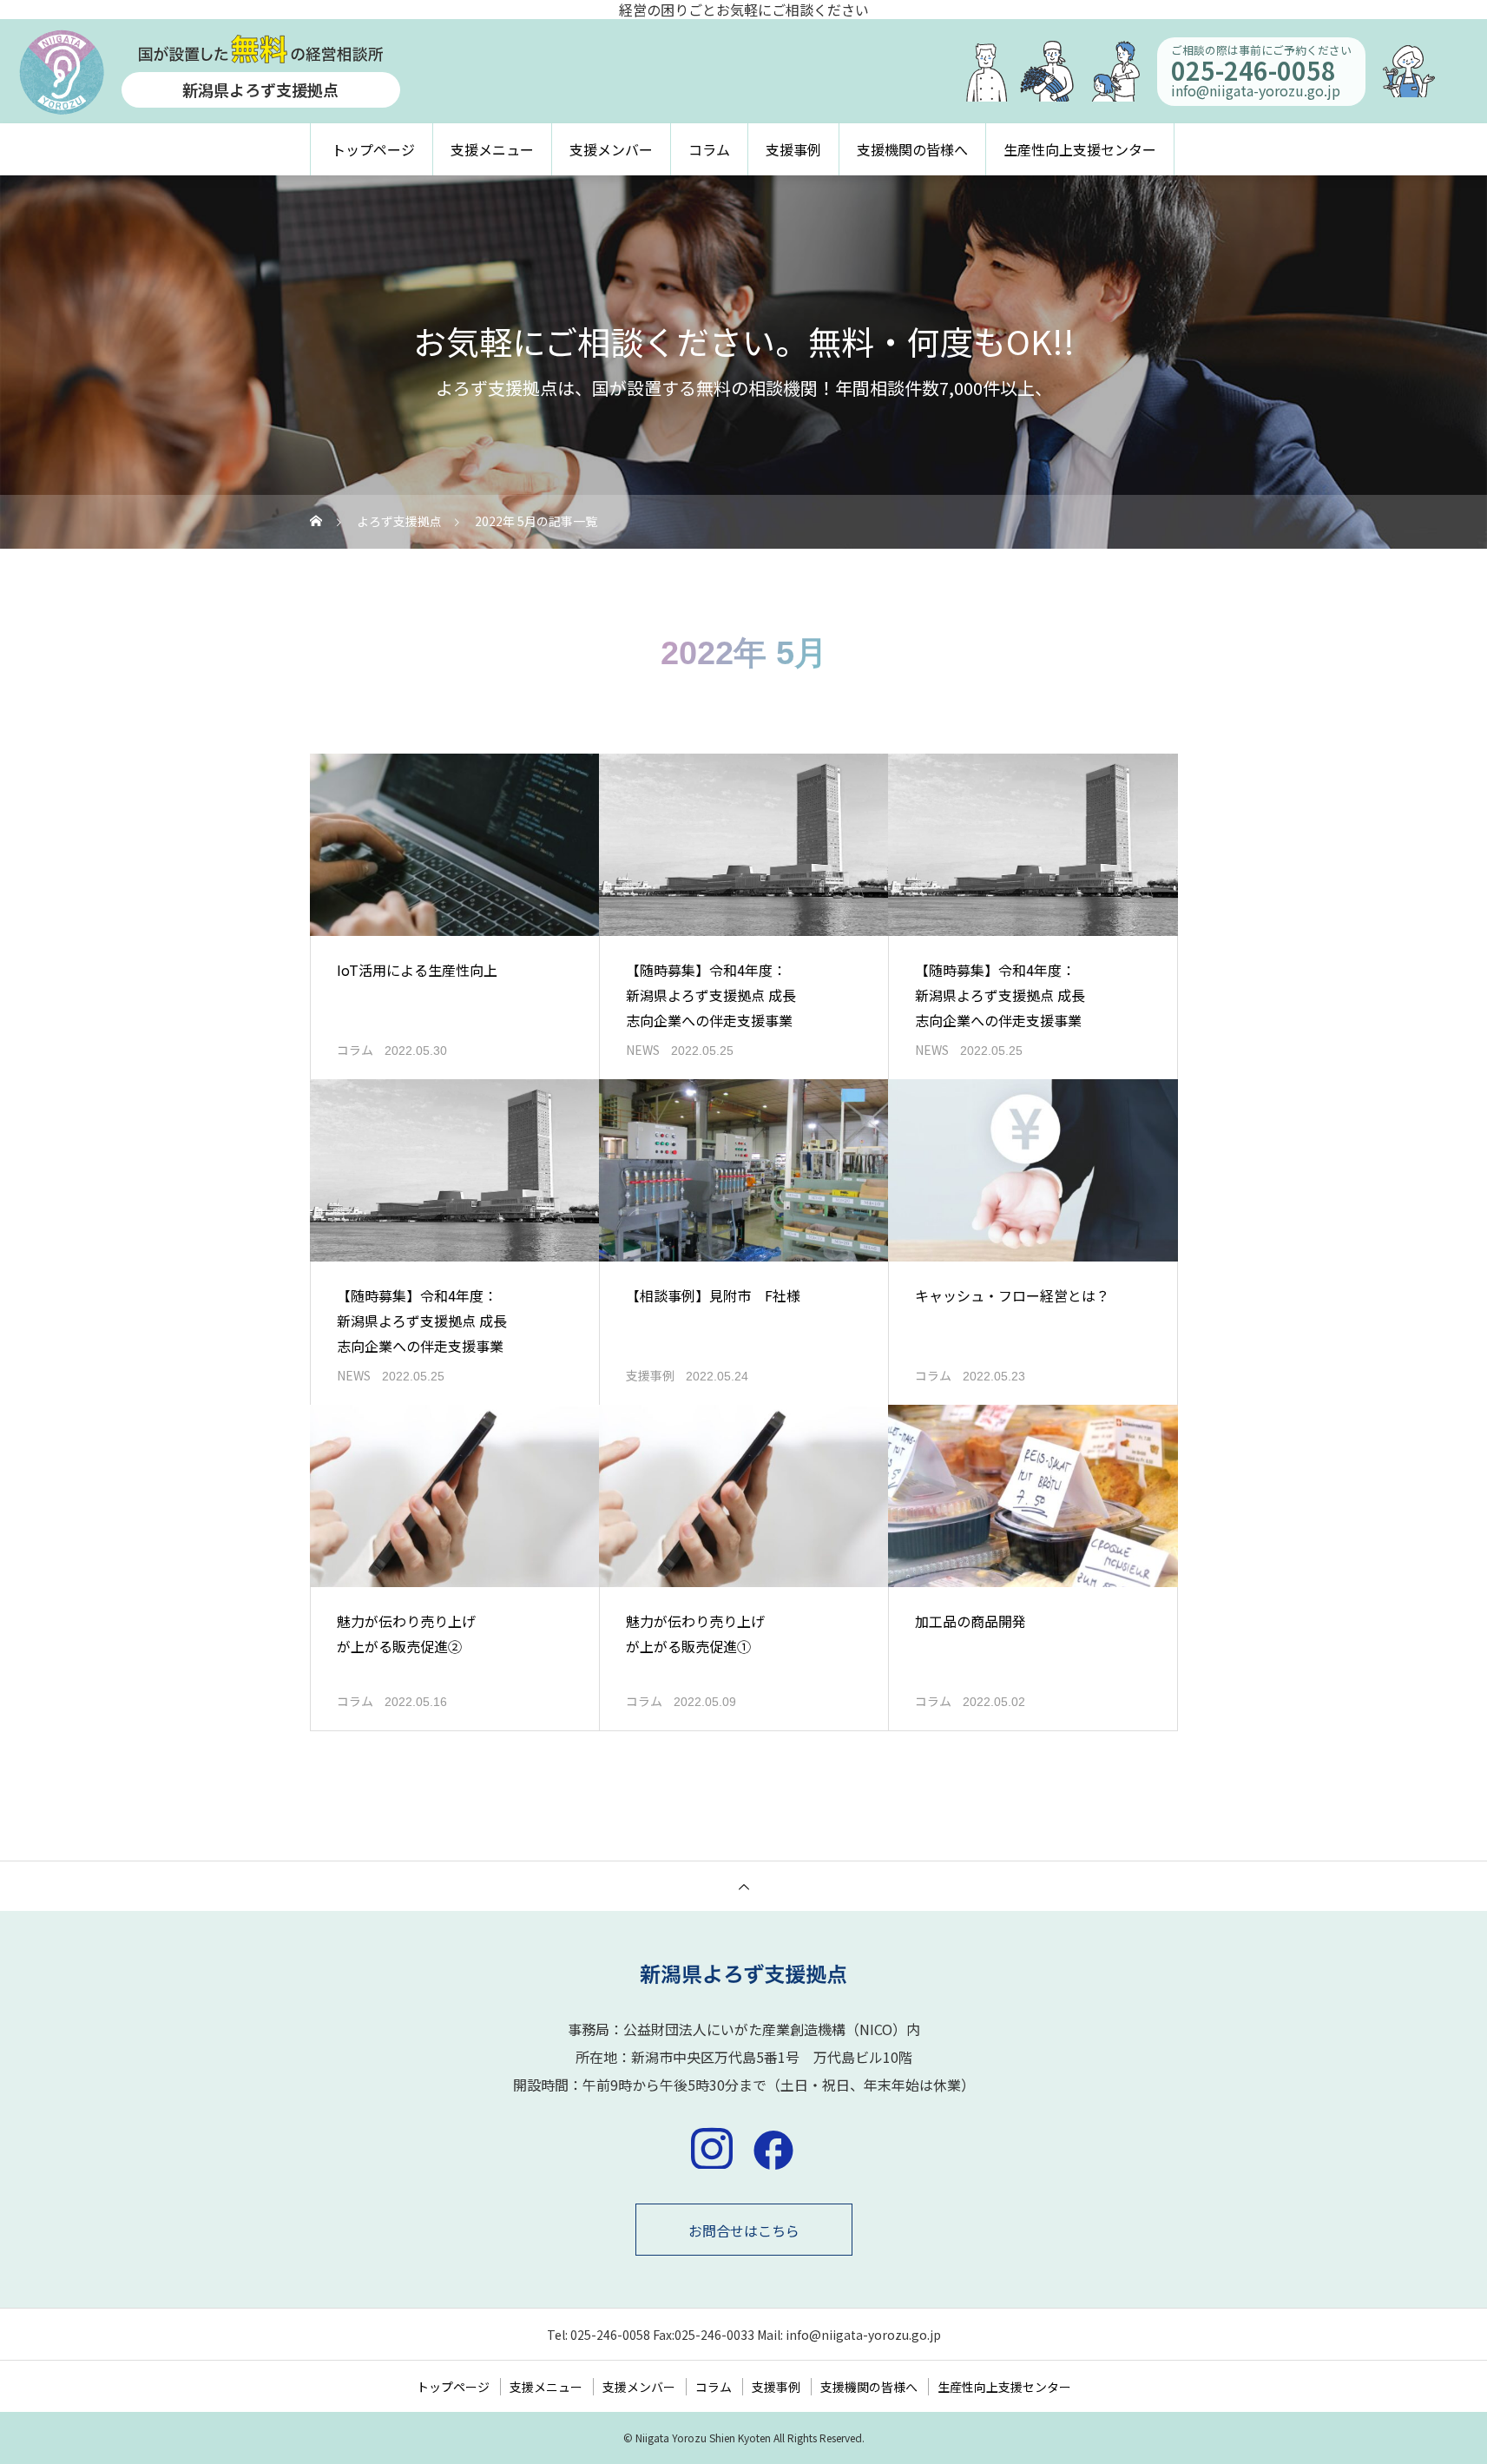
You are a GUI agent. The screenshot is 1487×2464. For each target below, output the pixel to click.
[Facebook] (773, 2148)
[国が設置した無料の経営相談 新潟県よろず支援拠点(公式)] (743, 1974)
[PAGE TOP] (743, 1886)
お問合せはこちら (744, 2230)
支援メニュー (492, 149)
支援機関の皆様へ (912, 149)
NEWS (643, 1050)
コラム (709, 149)
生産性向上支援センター (1080, 149)
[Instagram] (712, 2148)
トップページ (373, 149)
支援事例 (793, 149)
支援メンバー (611, 149)
